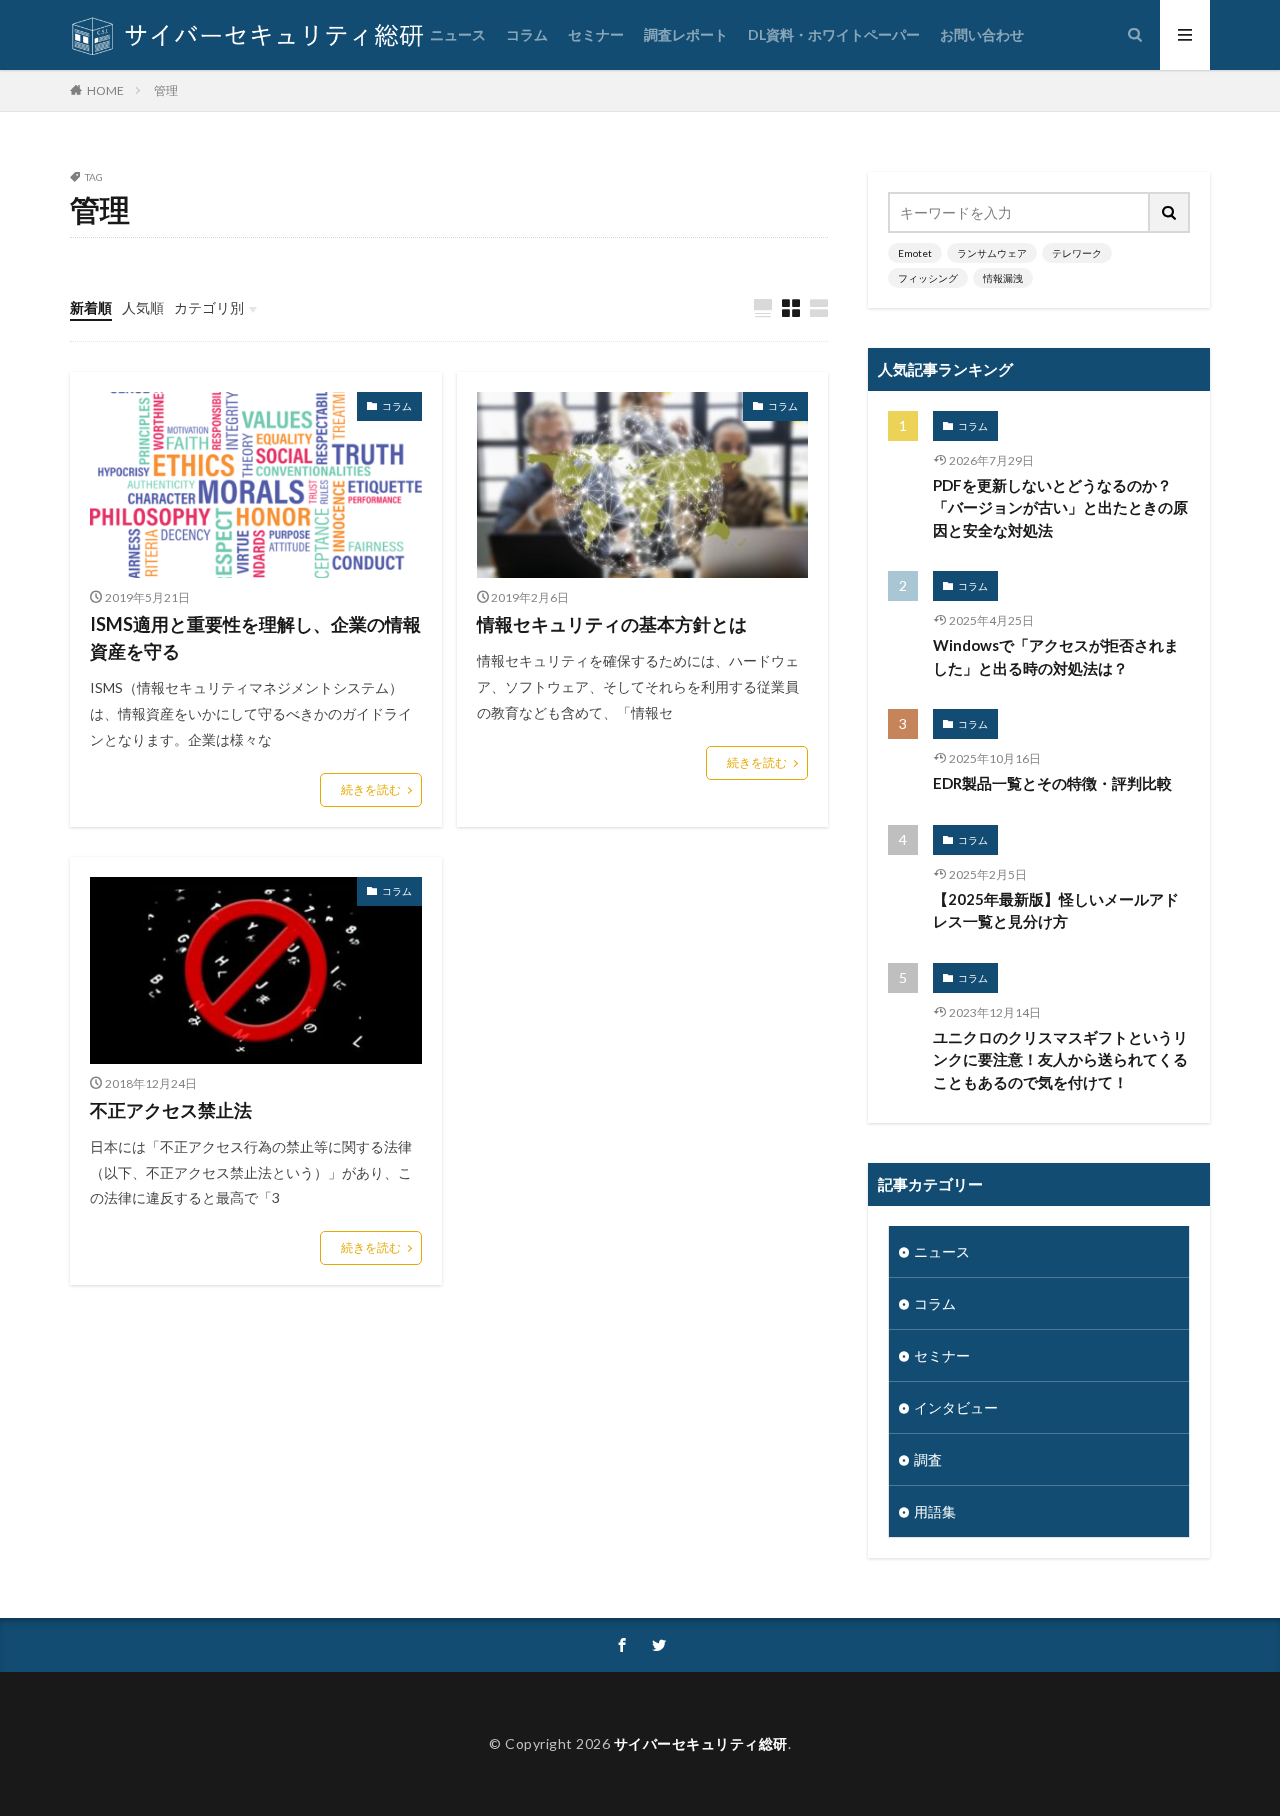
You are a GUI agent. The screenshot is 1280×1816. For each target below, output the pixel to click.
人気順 (143, 307)
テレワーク (1077, 253)
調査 (928, 1459)
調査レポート (686, 34)
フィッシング (928, 278)
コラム (527, 34)
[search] (1170, 212)
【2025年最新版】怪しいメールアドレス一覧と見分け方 (1056, 910)
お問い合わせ (982, 34)
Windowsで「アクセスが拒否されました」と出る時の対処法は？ (1056, 656)
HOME (105, 90)
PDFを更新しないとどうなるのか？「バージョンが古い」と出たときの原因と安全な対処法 (1060, 507)
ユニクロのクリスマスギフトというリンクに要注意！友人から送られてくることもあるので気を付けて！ (1060, 1059)
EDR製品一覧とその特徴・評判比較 (1052, 783)
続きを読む (371, 789)
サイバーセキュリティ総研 (701, 1743)
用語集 (935, 1511)
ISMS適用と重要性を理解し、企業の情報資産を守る (255, 637)
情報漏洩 (1003, 278)
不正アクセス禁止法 (171, 1110)
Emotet (915, 253)
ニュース (458, 34)
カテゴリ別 (209, 307)
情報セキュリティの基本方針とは (612, 624)
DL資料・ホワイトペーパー (834, 34)
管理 (166, 90)
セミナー (596, 34)
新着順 (91, 307)
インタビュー (956, 1407)
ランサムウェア (992, 253)
